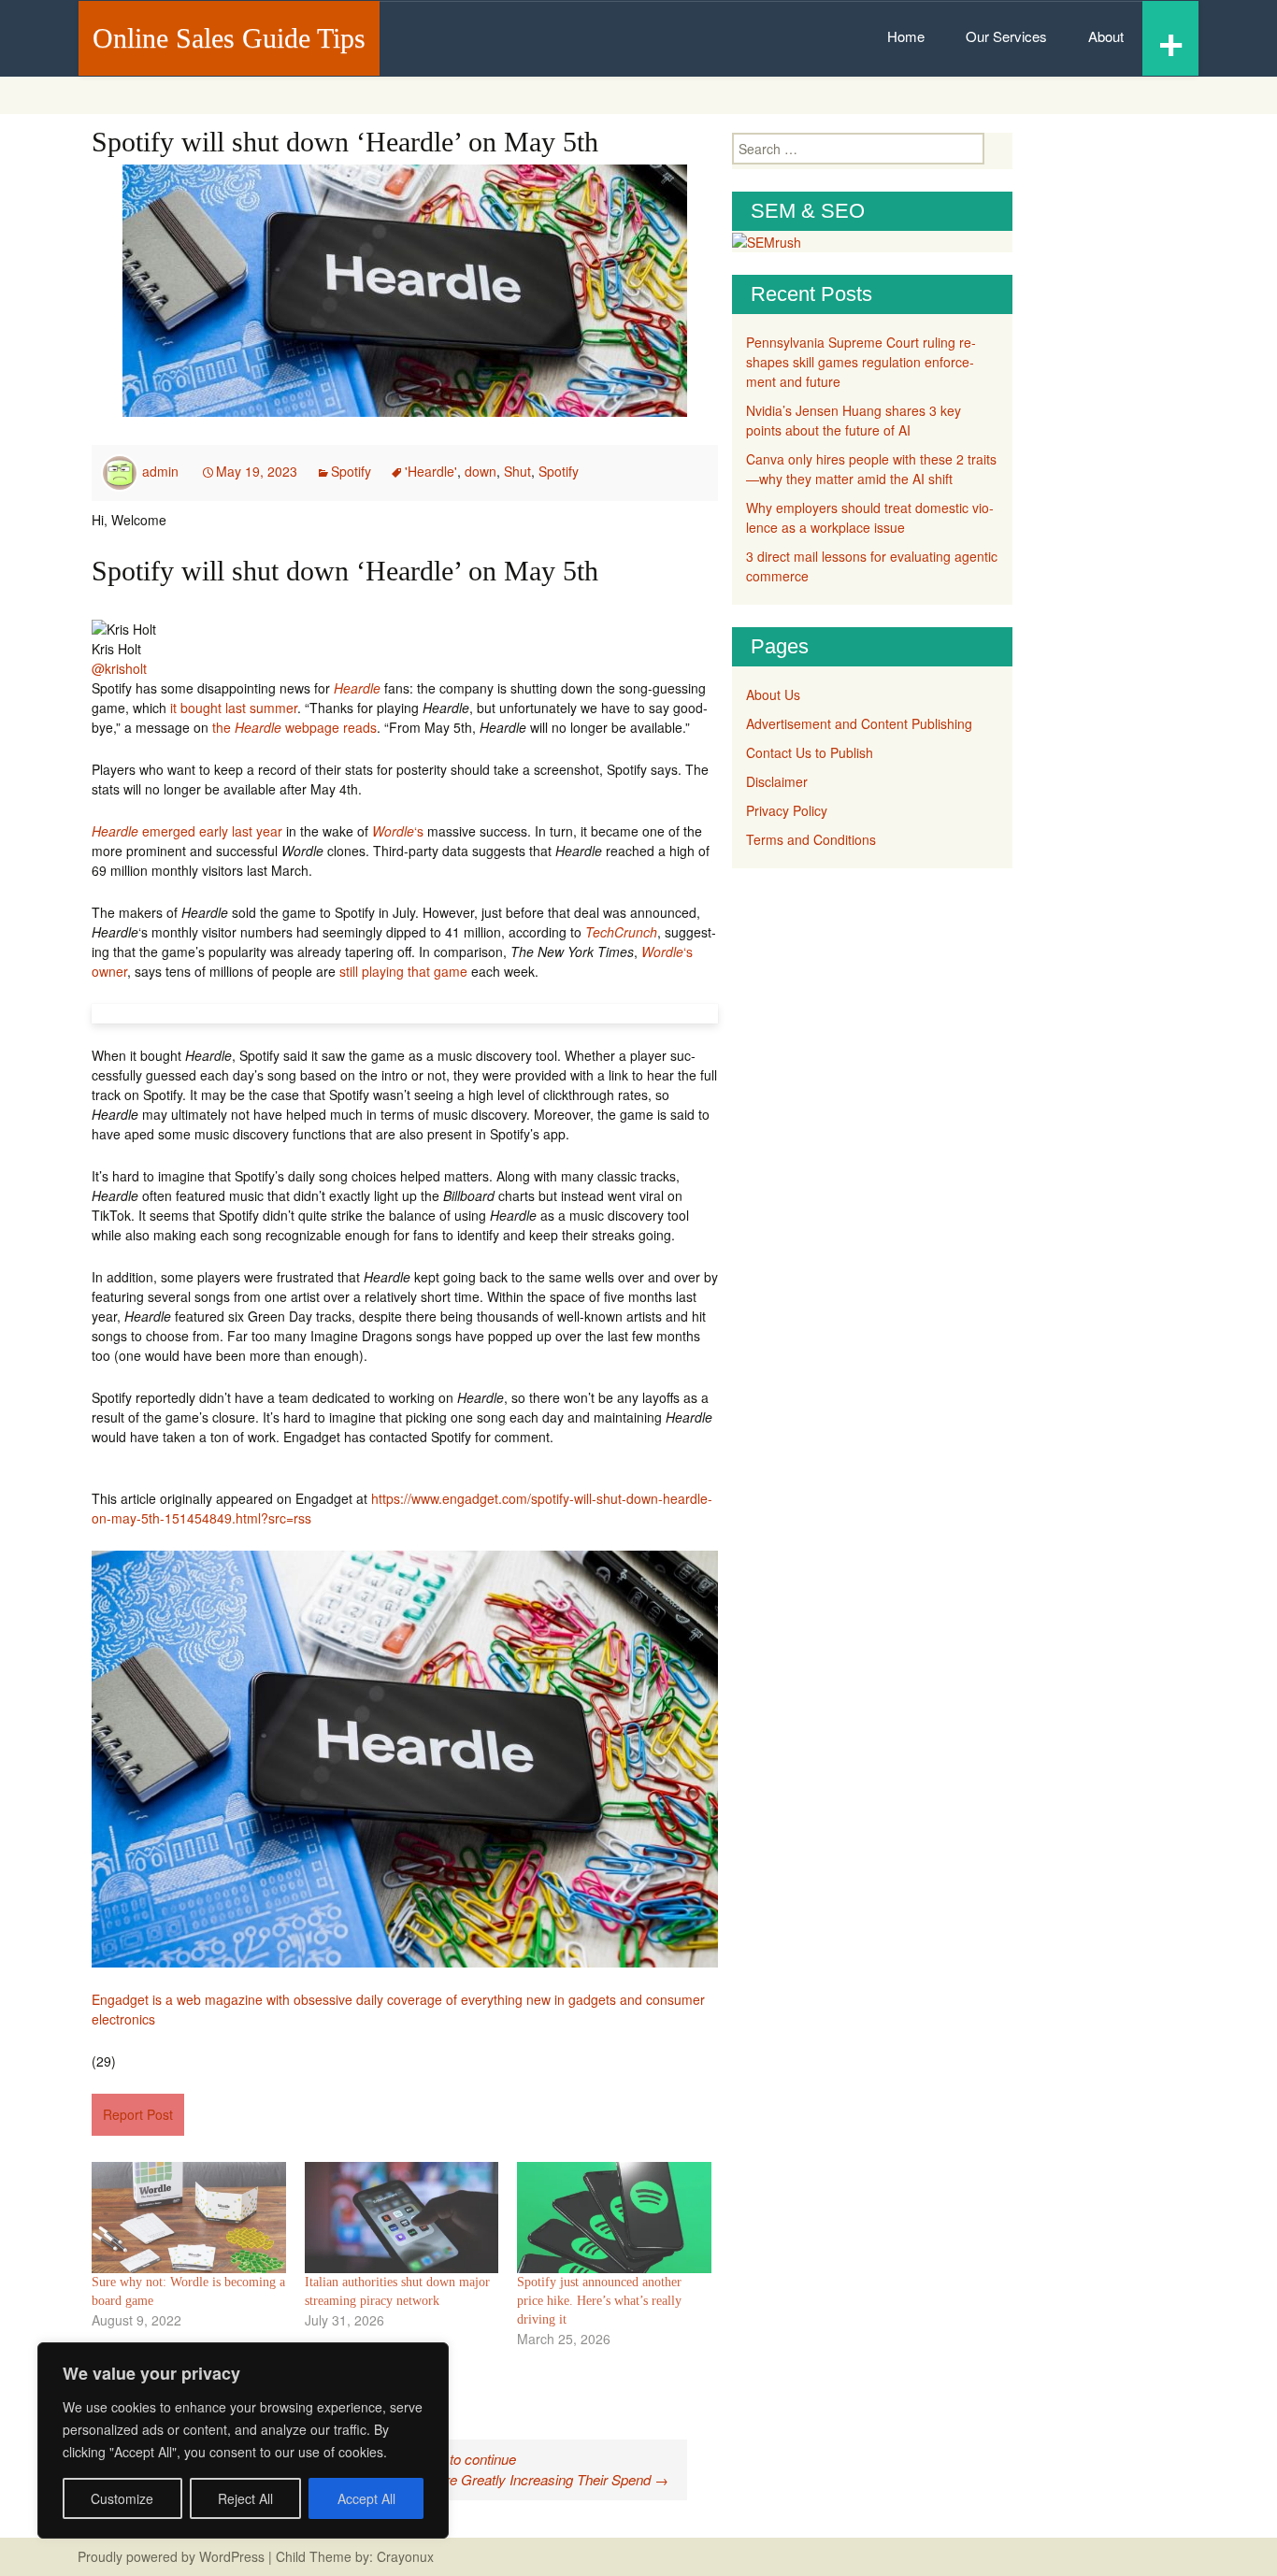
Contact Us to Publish (810, 752)
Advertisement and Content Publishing (859, 723)
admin (160, 471)
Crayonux (403, 2556)
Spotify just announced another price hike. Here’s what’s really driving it (599, 2301)
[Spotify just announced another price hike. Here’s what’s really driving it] (614, 2218)
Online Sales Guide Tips (229, 38)
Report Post (138, 2114)
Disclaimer (777, 781)
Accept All (366, 2498)
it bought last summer (234, 708)
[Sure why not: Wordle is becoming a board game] (189, 2218)
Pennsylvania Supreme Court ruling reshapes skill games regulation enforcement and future (861, 362)
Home (906, 36)
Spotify (351, 471)
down (481, 471)
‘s (398, 831)
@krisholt (119, 668)
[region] (243, 2440)
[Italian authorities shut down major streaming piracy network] (402, 2218)
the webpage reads (294, 727)
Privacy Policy (787, 810)
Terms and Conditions (811, 839)
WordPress (232, 2556)
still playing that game (403, 971)
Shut (517, 471)
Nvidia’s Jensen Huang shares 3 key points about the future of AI (854, 420)
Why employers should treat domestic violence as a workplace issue (870, 517)
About (1106, 36)
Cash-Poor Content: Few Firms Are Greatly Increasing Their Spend (456, 2479)
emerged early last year (187, 831)
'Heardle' (431, 471)
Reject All (245, 2498)
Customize (122, 2498)
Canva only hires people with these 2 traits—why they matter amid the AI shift (871, 469)
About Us (773, 694)
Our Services (1006, 36)
